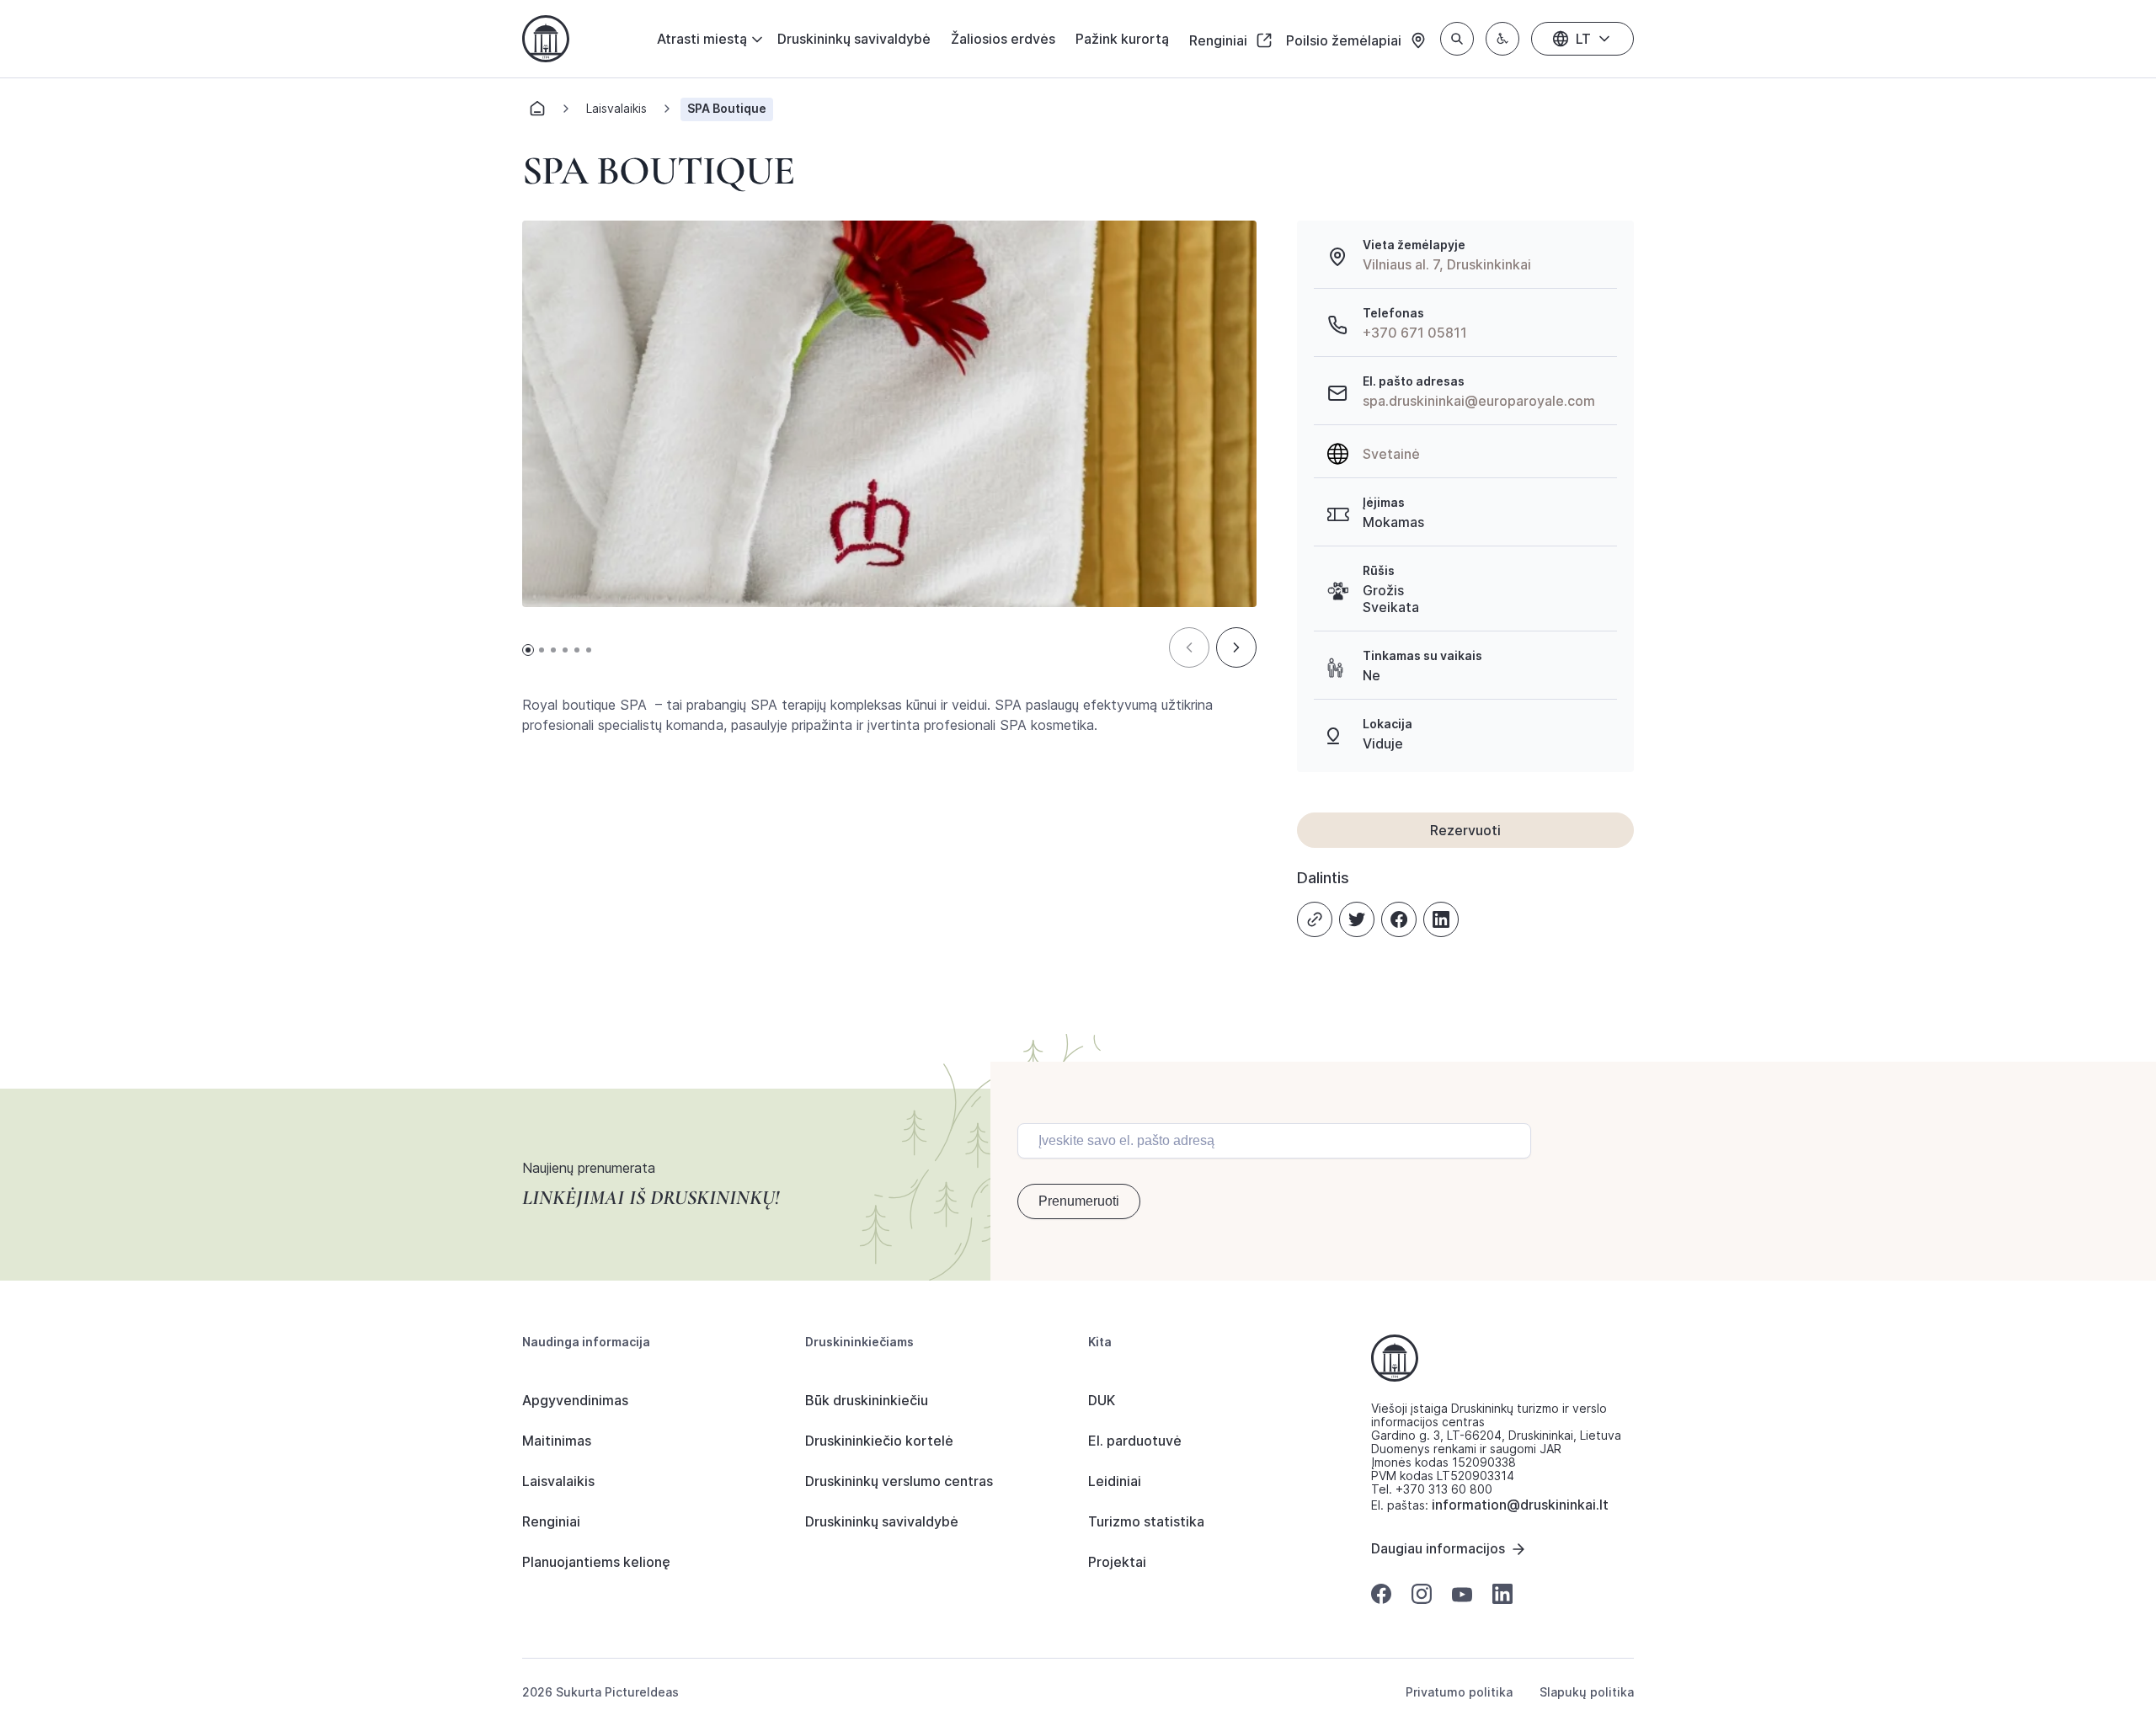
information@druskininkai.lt (1520, 1505)
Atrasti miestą (702, 39)
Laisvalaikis (616, 108)
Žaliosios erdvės (1003, 39)
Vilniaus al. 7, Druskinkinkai (1447, 264)
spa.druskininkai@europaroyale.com (1479, 401)
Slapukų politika (1587, 1692)
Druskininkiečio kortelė (879, 1441)
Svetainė (1391, 454)
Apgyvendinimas (575, 1400)
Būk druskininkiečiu (867, 1400)
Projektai (1117, 1562)
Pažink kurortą (1122, 39)
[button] (1189, 647)
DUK (1102, 1400)
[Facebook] (1399, 919)
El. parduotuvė (1135, 1441)
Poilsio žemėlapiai (1345, 40)
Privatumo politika (1459, 1692)
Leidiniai (1115, 1481)
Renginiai (1220, 40)
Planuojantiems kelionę (596, 1562)
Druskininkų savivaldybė (854, 39)
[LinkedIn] (1441, 919)
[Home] (537, 113)
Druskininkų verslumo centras (899, 1481)
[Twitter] (1357, 919)
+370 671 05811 (1415, 333)
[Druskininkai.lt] (546, 39)
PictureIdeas (642, 1692)
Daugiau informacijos (1438, 1548)
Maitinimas (557, 1441)
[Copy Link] (1315, 919)
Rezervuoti (1465, 830)
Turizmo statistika (1146, 1521)
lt (1583, 39)
